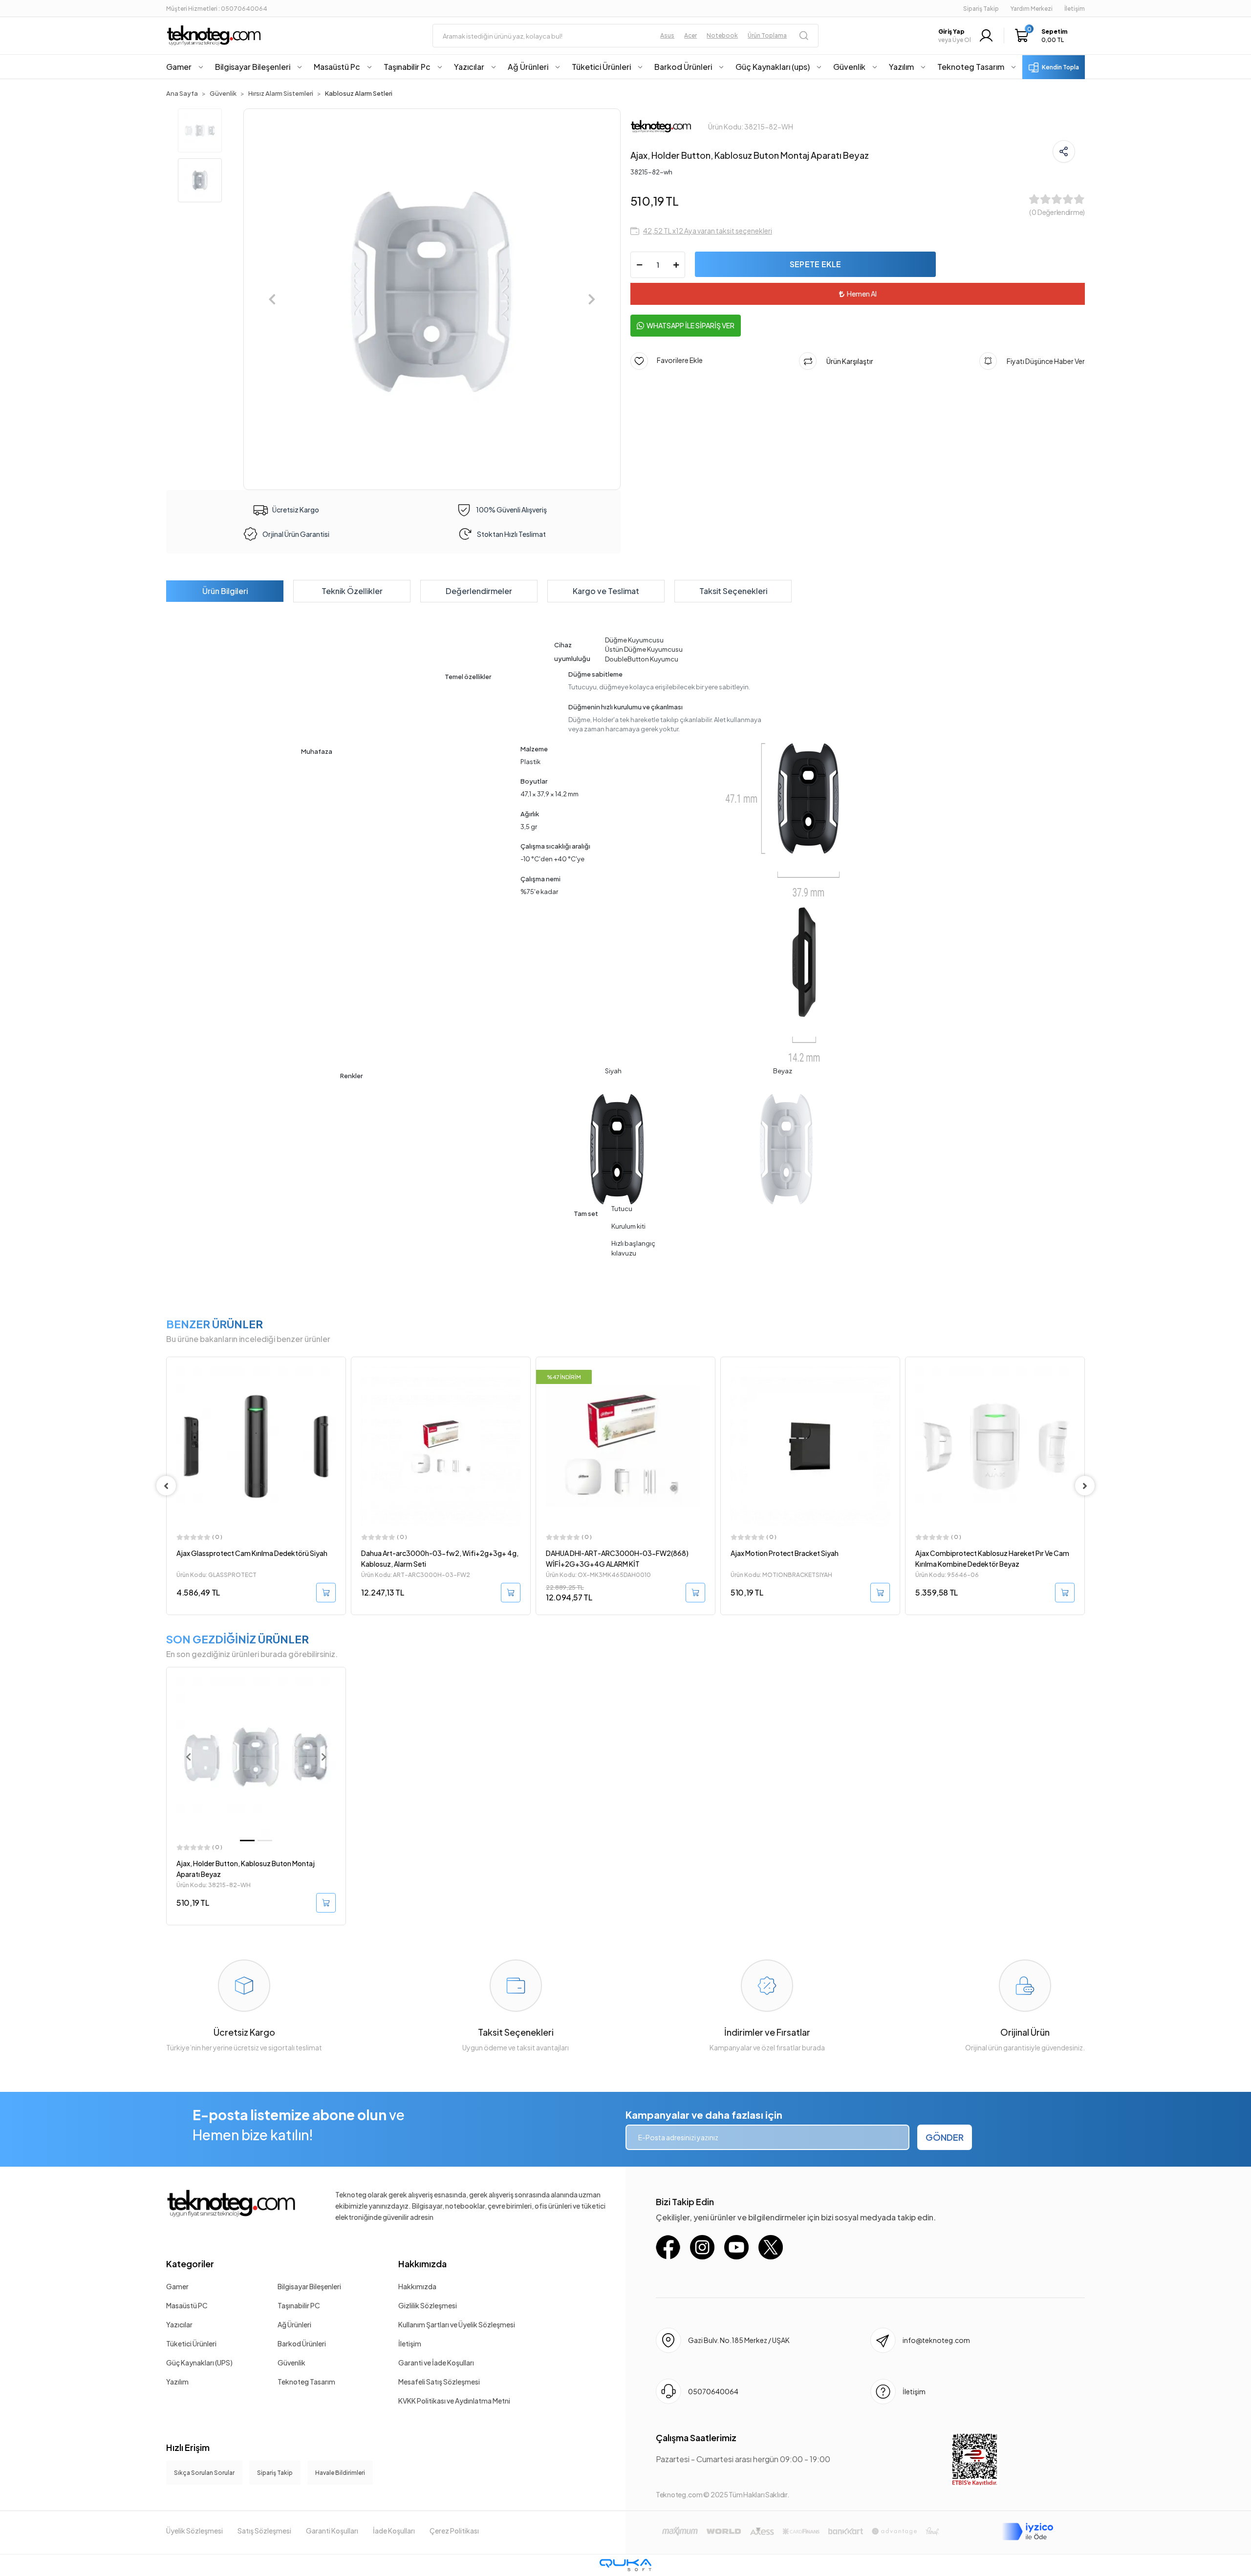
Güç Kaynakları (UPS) (199, 2363)
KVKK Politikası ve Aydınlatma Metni (454, 2401)
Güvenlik (291, 2363)
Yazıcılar (179, 2324)
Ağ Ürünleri (294, 2324)
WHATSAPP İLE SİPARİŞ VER (690, 325)
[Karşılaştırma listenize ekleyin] (338, 1391)
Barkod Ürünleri (302, 2343)
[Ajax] (661, 126)
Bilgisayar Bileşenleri (309, 2286)
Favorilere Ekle (675, 360)
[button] (1044, 36)
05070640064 (713, 2391)
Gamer (177, 2286)
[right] (1085, 1486)
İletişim (410, 2343)
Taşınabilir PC (299, 2305)
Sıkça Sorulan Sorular (204, 2473)
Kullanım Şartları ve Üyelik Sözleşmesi (457, 2324)
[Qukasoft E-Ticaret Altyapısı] (625, 2565)
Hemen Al (862, 294)
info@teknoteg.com (936, 2340)
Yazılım (177, 2382)
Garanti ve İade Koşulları (436, 2363)
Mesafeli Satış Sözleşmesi (439, 2382)
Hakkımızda (422, 2264)
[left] (166, 1486)
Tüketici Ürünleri (191, 2343)
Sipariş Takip (981, 9)
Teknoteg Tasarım (306, 2382)
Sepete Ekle (816, 264)
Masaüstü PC (187, 2305)
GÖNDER (945, 2137)
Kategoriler (190, 2264)
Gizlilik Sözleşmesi (428, 2305)
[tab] (225, 591)
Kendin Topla (1060, 67)
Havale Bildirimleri (340, 2473)
